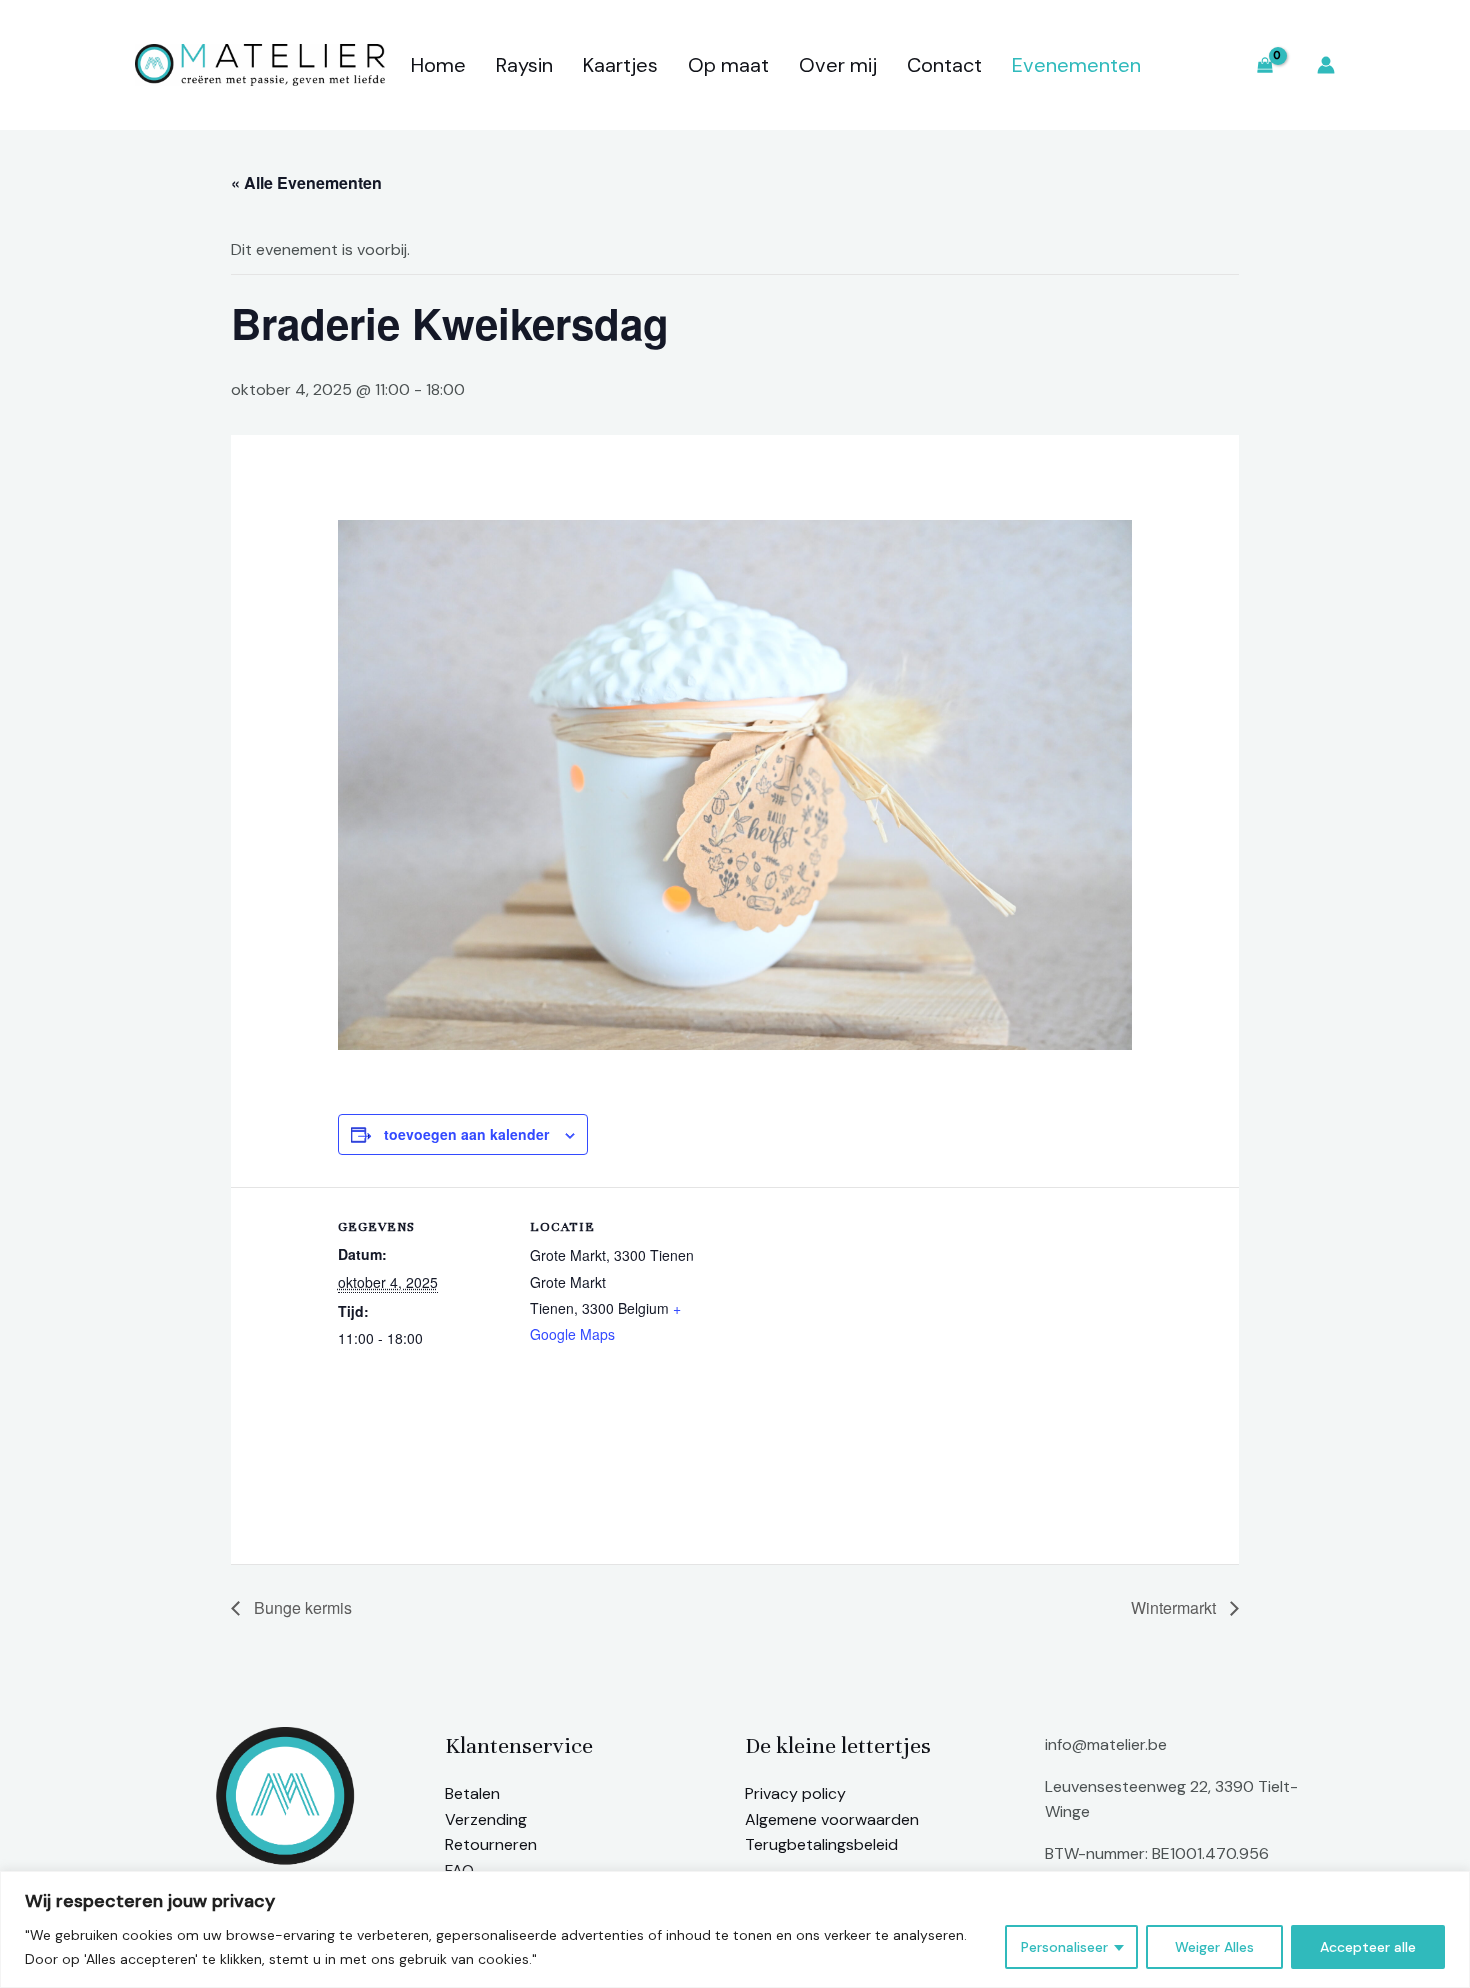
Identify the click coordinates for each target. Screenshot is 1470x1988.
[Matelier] (260, 63)
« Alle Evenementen (306, 182)
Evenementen (1076, 65)
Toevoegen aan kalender (466, 1134)
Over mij (838, 65)
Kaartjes (620, 65)
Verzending (486, 1819)
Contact (944, 65)
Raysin (524, 65)
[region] (735, 1929)
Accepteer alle (1368, 1947)
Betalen (472, 1793)
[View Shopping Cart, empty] (1264, 65)
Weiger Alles (1214, 1947)
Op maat (728, 65)
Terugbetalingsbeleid (821, 1844)
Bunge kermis (301, 1607)
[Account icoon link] (1326, 65)
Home (438, 65)
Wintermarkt (1175, 1607)
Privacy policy (795, 1793)
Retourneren (491, 1844)
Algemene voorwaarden (832, 1819)
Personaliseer (1064, 1947)
